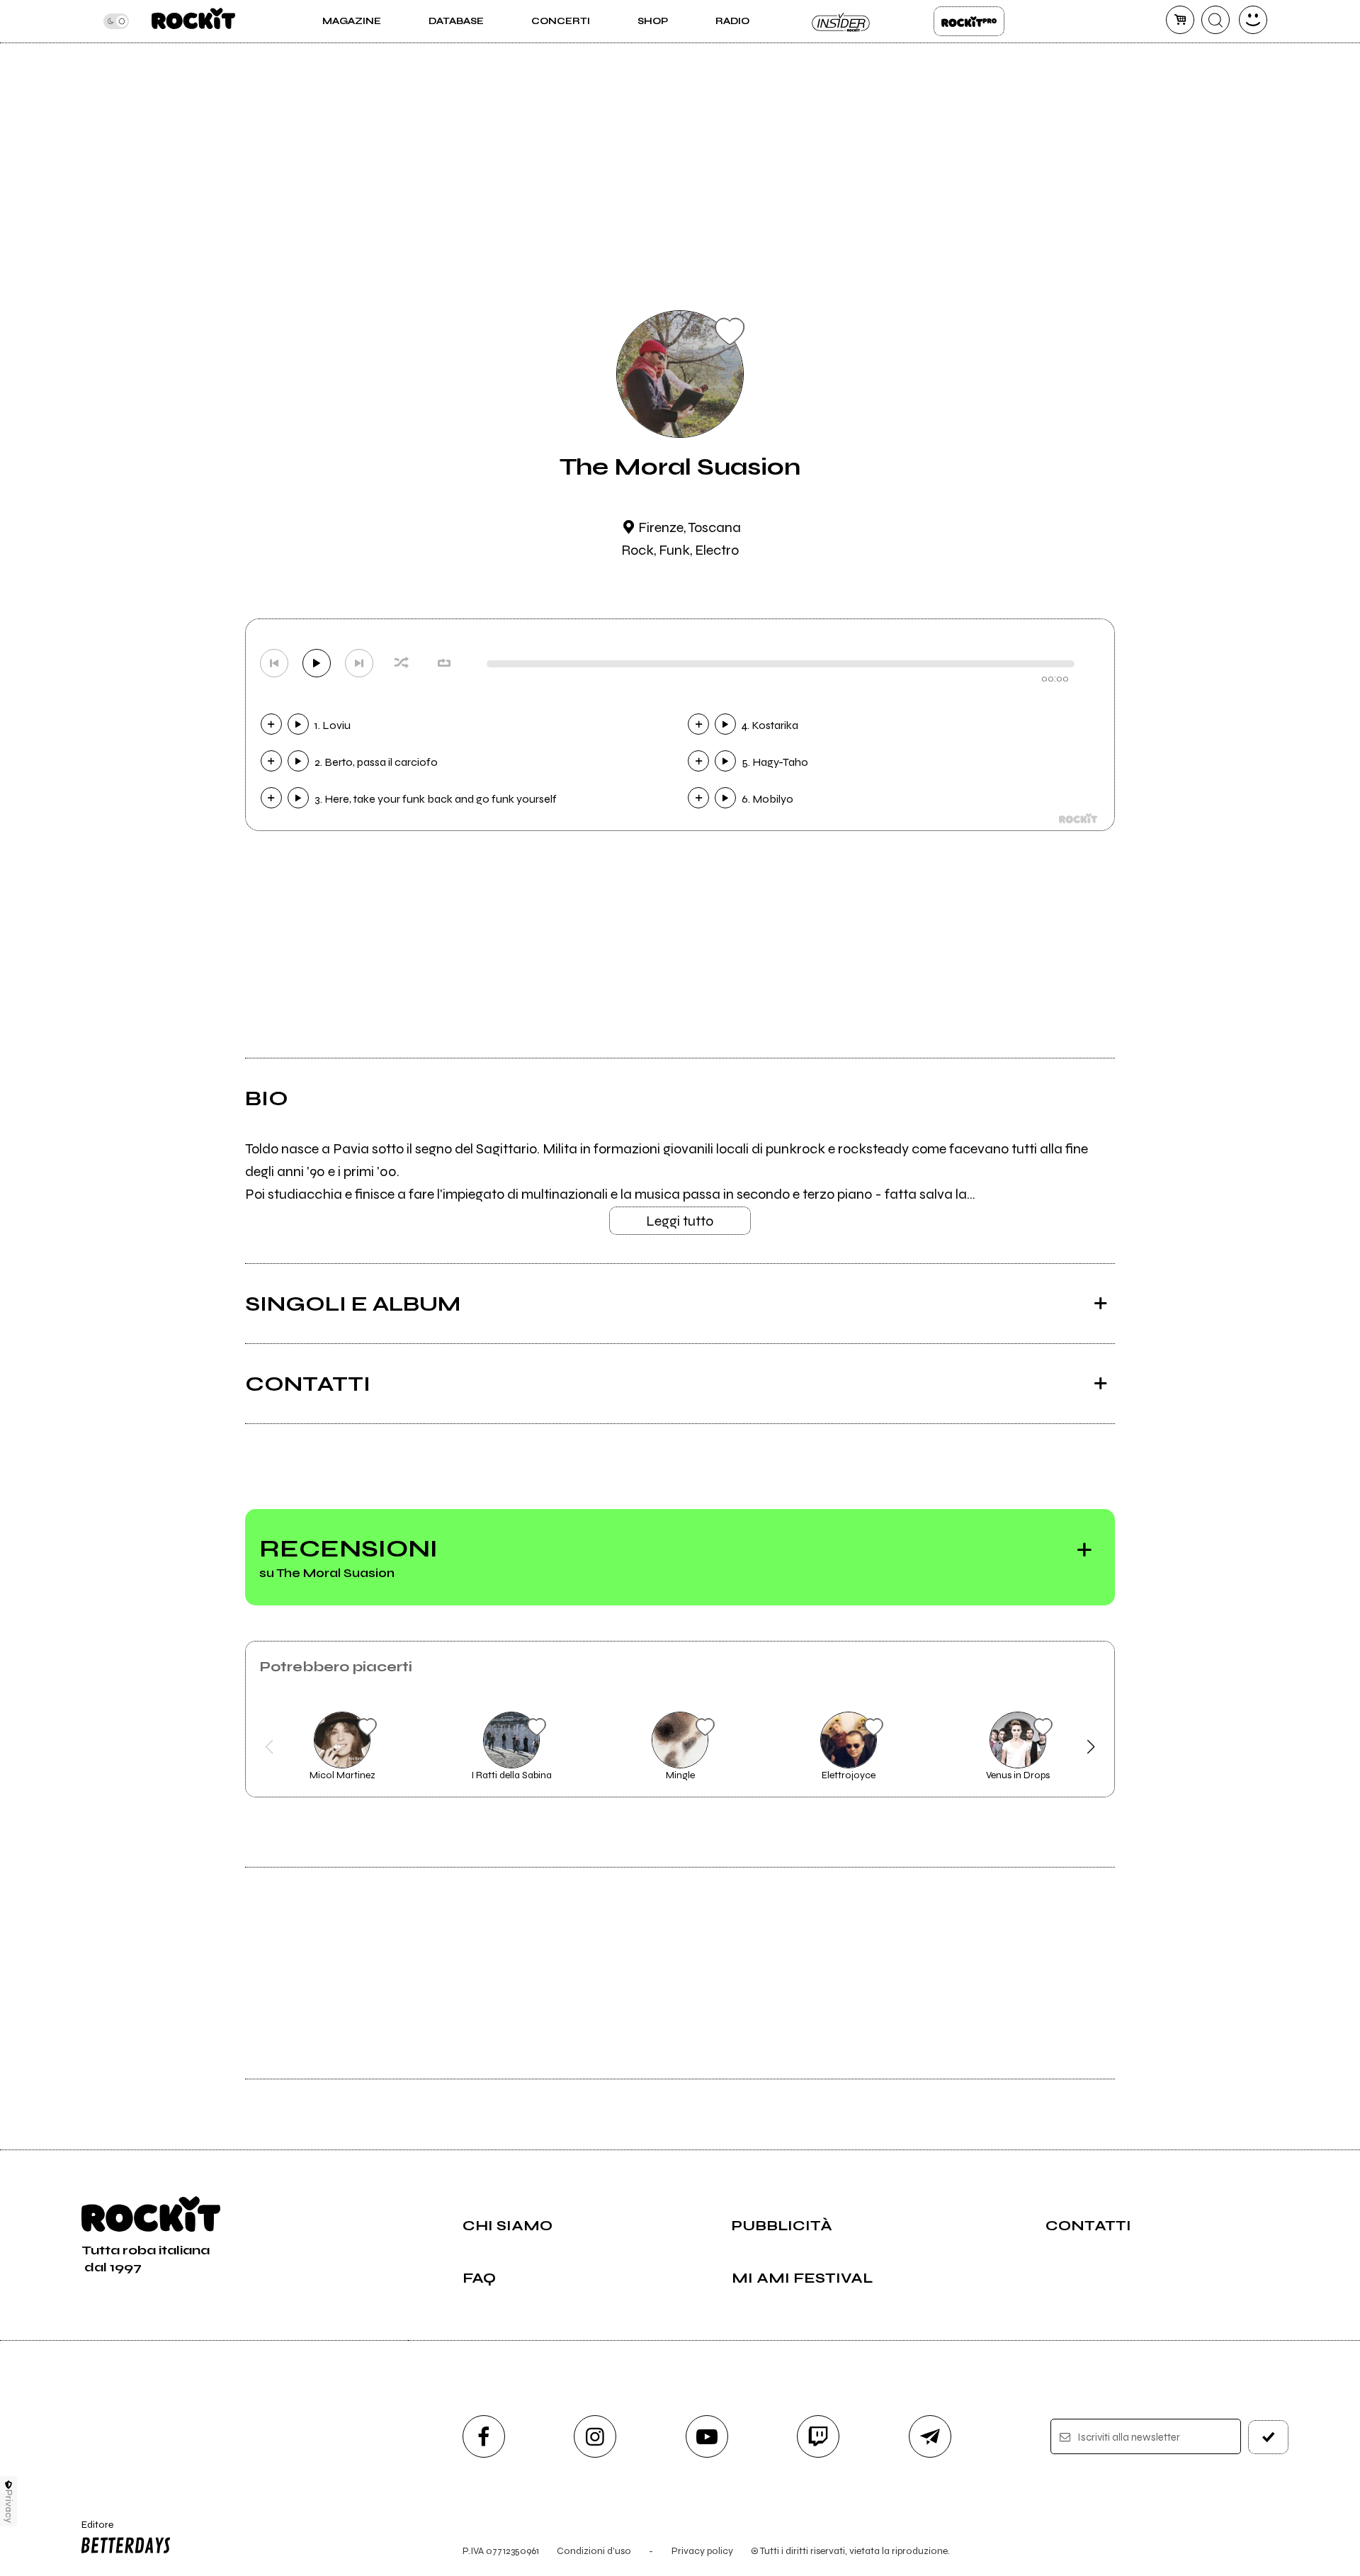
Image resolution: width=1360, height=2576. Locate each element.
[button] (270, 1747)
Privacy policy (702, 2551)
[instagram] (595, 2436)
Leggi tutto (680, 1221)
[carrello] (1180, 20)
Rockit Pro (969, 21)
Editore (91, 2531)
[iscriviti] (1269, 2437)
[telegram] (930, 2436)
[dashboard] (1253, 20)
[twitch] (818, 2436)
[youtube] (707, 2436)
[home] (193, 21)
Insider (841, 21)
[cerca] (1215, 20)
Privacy (9, 2506)
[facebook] (484, 2436)
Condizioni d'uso (594, 2551)
